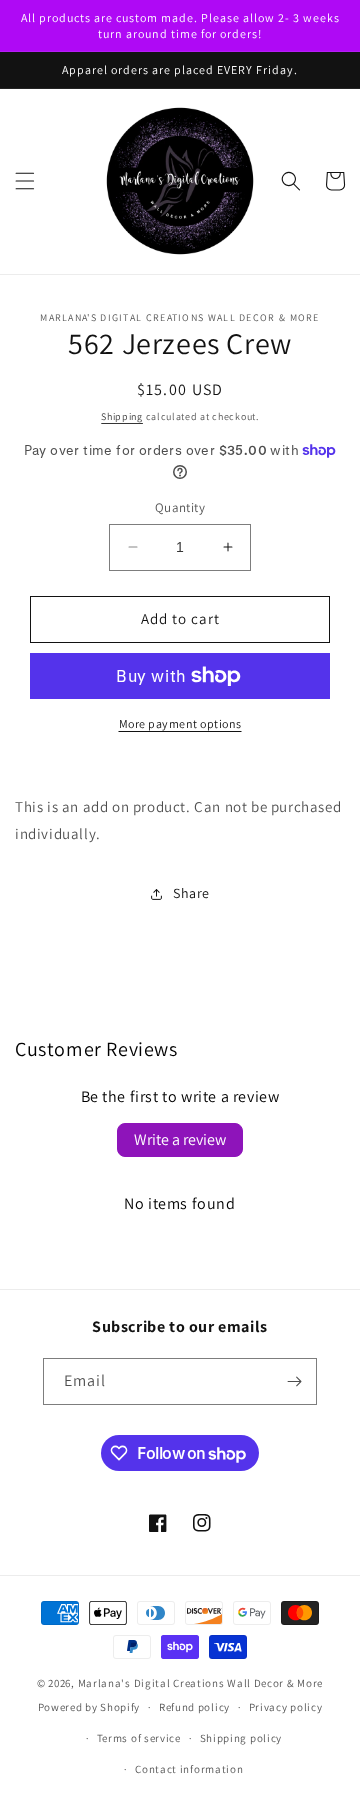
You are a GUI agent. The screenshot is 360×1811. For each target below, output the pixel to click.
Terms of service (139, 1738)
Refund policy (194, 1707)
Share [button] (191, 893)
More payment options (180, 723)
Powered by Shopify (89, 1707)
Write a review (180, 1139)
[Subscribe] (294, 1381)
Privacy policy (286, 1707)
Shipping (122, 416)
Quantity (180, 507)
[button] (25, 181)
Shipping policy (241, 1738)
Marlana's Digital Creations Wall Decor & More (201, 1683)
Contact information (189, 1769)
